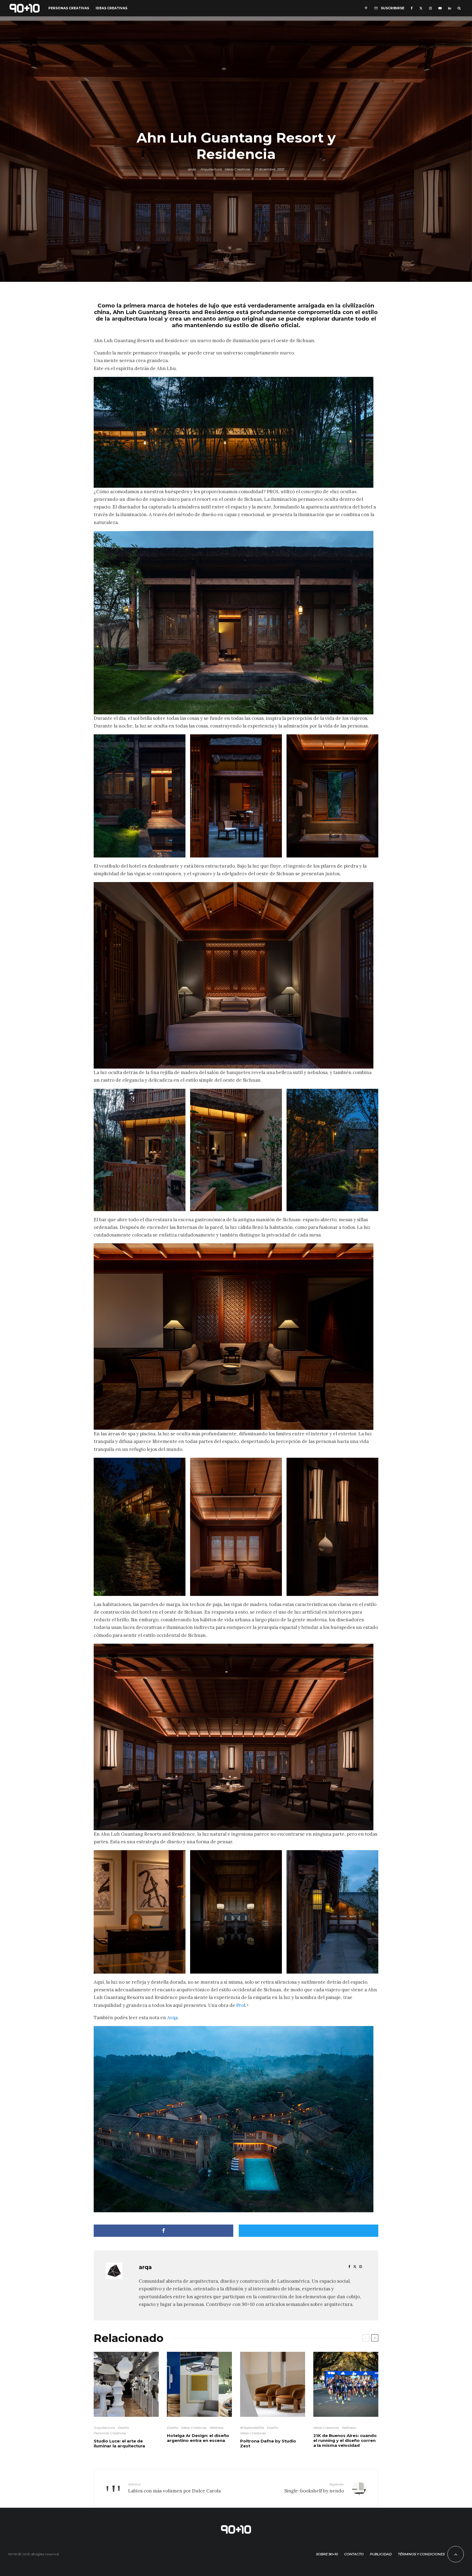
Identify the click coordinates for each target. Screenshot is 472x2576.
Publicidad (381, 2554)
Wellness (217, 2428)
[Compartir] (163, 2231)
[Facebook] (412, 8)
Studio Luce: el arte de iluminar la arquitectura (119, 2444)
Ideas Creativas (111, 8)
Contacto (354, 2554)
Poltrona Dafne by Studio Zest (268, 2444)
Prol (241, 2005)
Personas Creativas (69, 8)
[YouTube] (440, 8)
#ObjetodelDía (252, 2428)
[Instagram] (430, 8)
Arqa (172, 2018)
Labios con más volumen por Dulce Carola (174, 2488)
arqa (192, 169)
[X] (421, 8)
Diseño (123, 2428)
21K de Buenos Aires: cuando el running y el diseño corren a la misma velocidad (345, 2441)
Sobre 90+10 (327, 2554)
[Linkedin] (450, 8)
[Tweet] (309, 2231)
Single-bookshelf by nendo (314, 2488)
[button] (140, 796)
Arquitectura (211, 169)
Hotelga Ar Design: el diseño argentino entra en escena (198, 2438)
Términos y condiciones (421, 2554)
